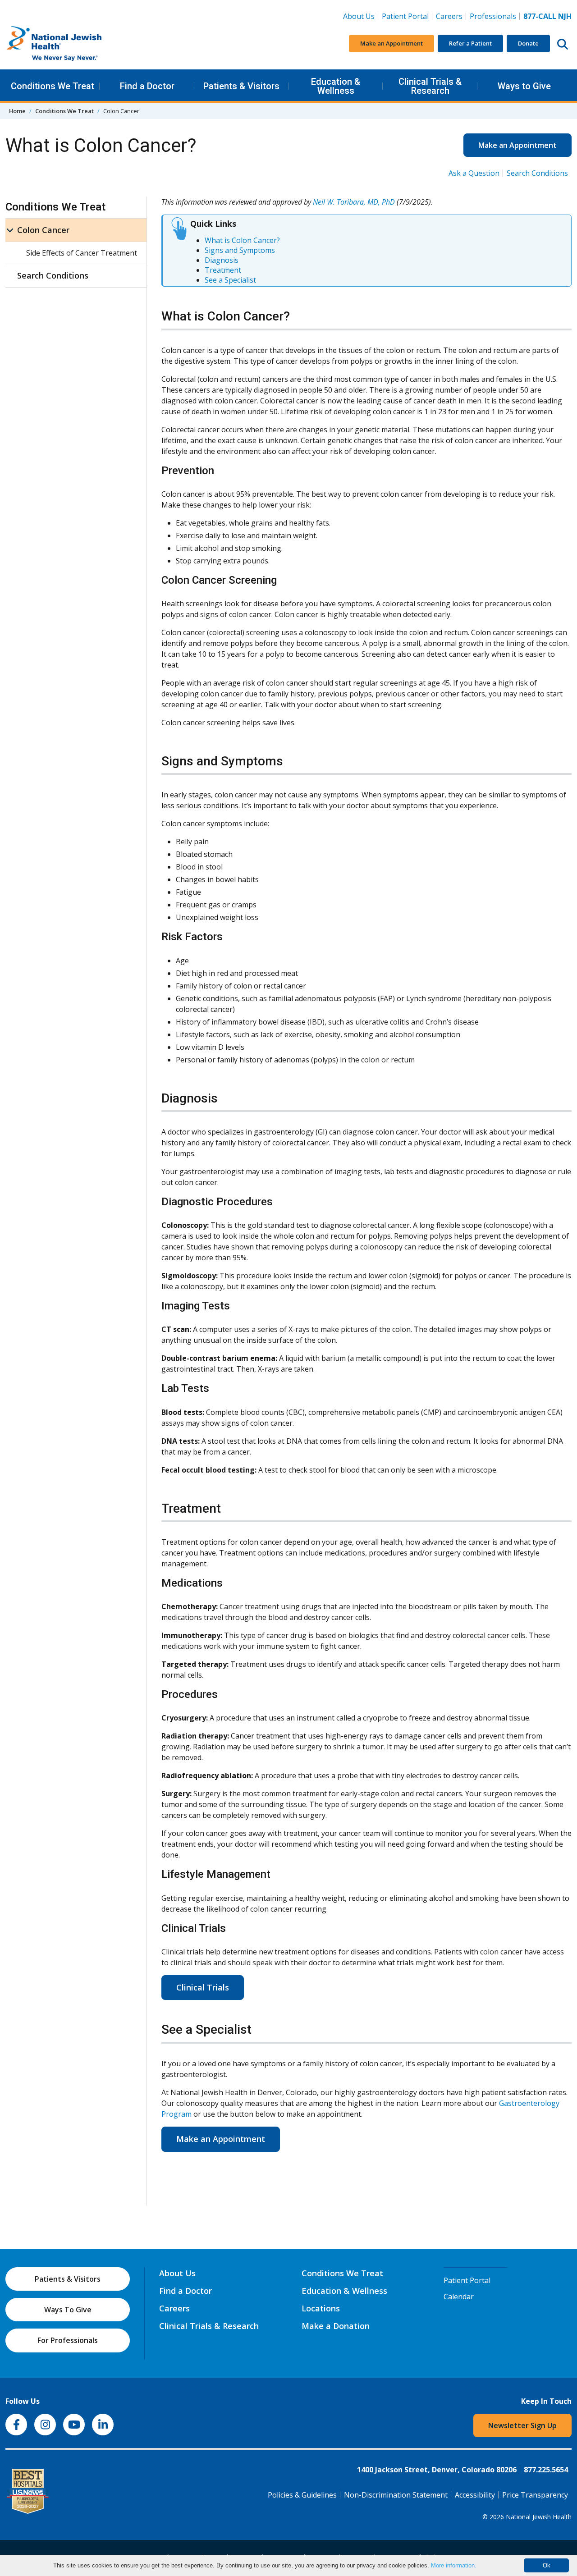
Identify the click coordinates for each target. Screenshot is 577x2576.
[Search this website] (563, 44)
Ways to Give (524, 86)
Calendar (459, 2297)
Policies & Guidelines (302, 2495)
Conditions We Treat (53, 86)
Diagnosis (222, 260)
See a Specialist (230, 280)
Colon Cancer (43, 230)
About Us (359, 16)
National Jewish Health (539, 2517)
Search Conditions (537, 173)
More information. (454, 2565)
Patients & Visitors (241, 86)
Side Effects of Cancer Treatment (82, 253)
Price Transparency (535, 2495)
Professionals (493, 16)
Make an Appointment (392, 43)
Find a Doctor (147, 86)
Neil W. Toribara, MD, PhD (354, 202)
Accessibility (475, 2495)
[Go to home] (73, 44)
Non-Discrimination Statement (396, 2495)
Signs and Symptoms (240, 250)
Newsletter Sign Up (522, 2425)
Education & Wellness (336, 86)
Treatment (223, 270)
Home (17, 111)
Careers (451, 16)
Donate (528, 43)
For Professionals (68, 2340)
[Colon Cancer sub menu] (10, 230)
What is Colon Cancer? (242, 240)
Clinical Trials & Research (430, 86)
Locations (321, 2308)
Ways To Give (68, 2310)
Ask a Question (474, 173)
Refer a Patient (470, 43)
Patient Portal (405, 16)
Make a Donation (336, 2326)
